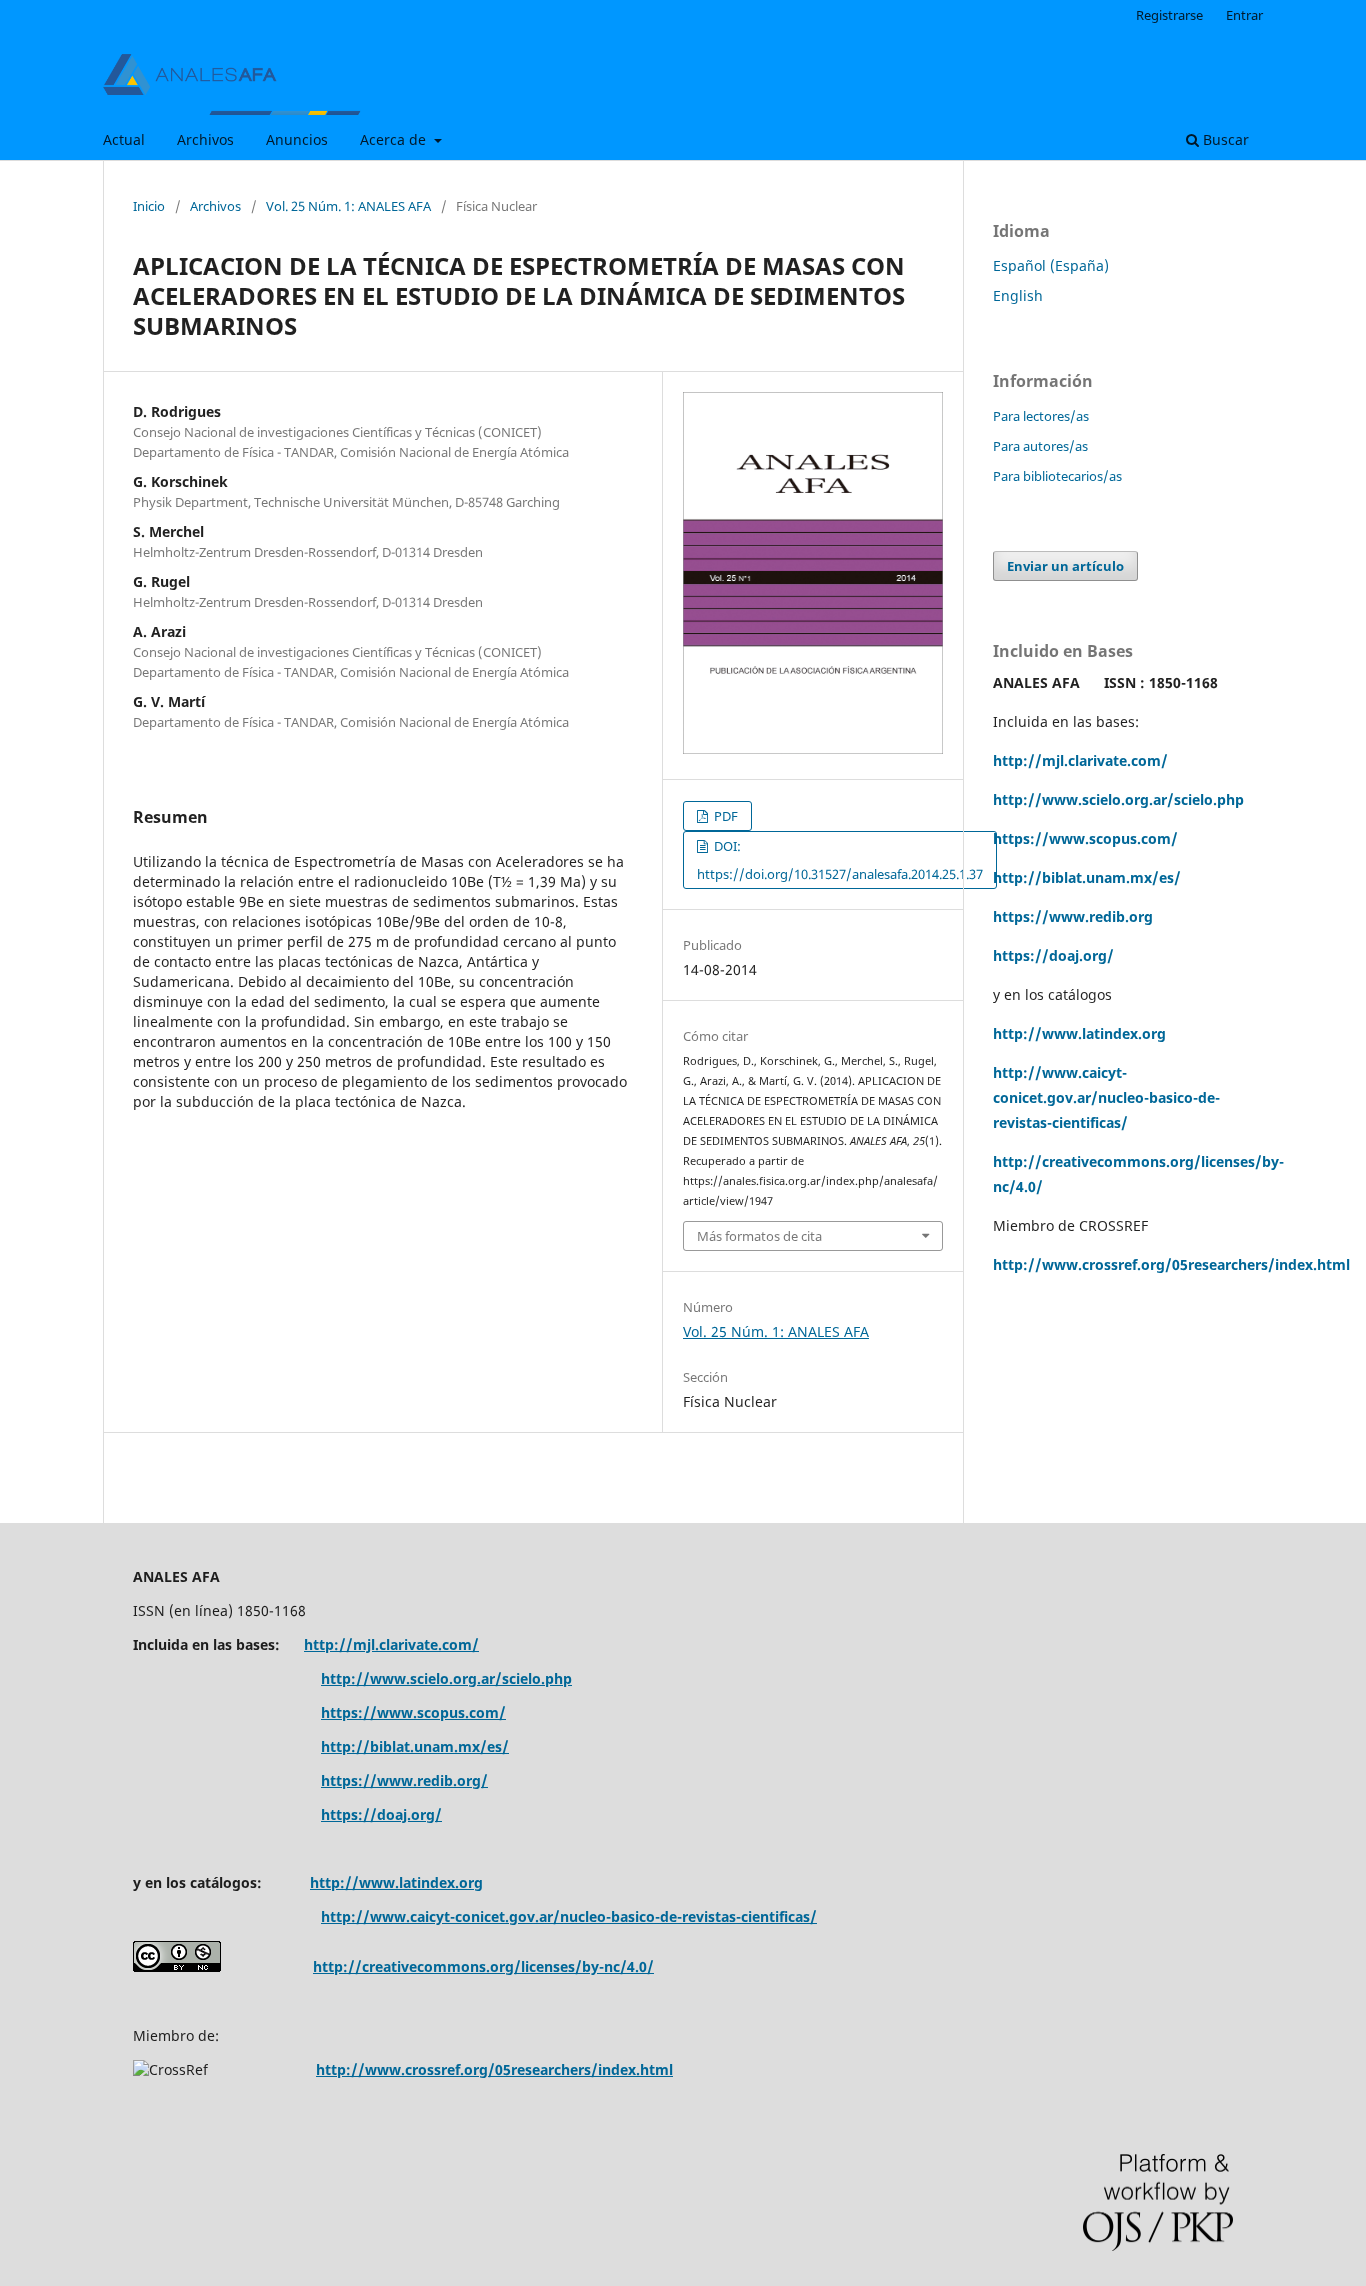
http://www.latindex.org (1079, 1033)
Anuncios (297, 139)
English (1018, 295)
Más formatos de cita (759, 1236)
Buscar (1224, 139)
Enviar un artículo (1065, 566)
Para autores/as (1040, 446)
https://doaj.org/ (1053, 955)
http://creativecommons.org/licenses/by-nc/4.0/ (483, 1966)
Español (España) (1051, 265)
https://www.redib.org (1073, 916)
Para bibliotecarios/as (1057, 476)
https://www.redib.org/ (404, 1780)
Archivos (205, 139)
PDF (724, 816)
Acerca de (395, 139)
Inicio (149, 206)
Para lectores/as (1041, 416)
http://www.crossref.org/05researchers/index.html (1171, 1264)
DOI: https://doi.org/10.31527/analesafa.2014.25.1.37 (840, 860)
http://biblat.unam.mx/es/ (1087, 877)
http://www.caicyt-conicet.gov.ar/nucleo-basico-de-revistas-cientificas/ (1106, 1097)
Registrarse (1169, 15)
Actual (124, 139)
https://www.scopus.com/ (413, 1712)
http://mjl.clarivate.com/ (1080, 760)
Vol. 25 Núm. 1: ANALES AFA (348, 206)
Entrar (1244, 15)
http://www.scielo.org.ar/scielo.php (1118, 799)
